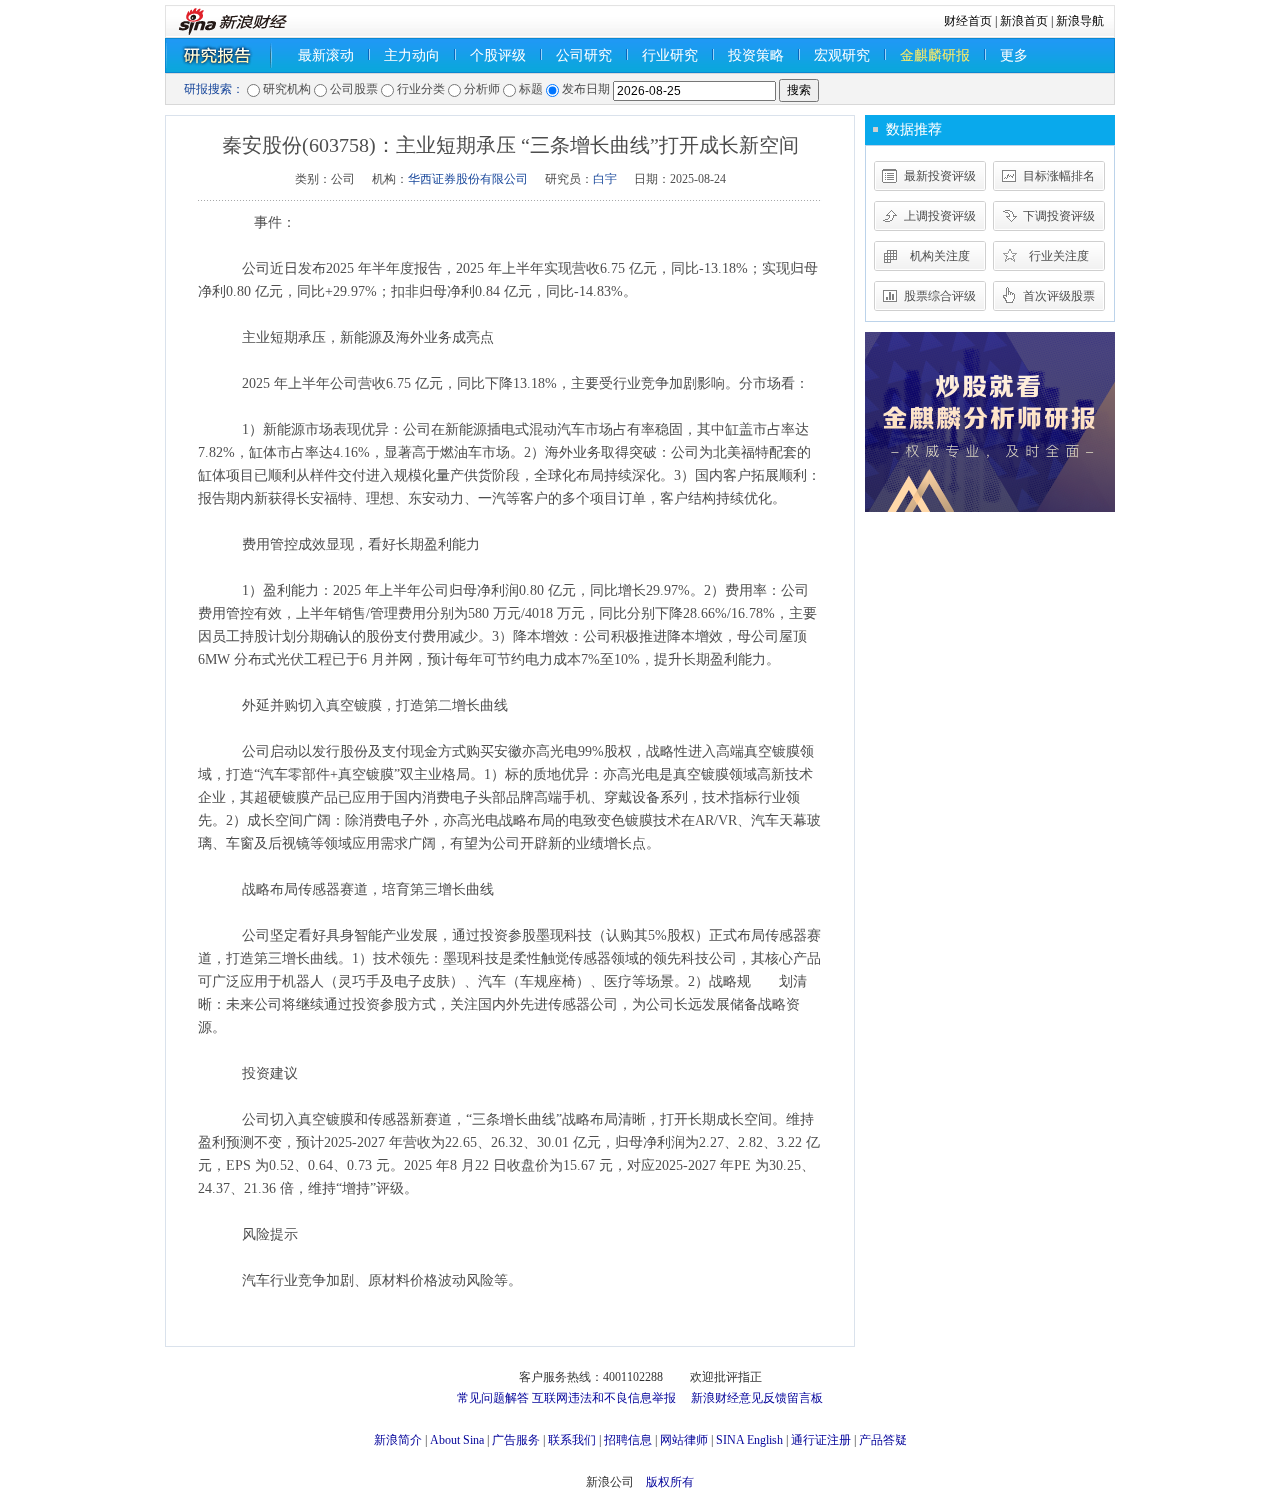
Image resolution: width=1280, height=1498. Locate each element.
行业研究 (670, 55)
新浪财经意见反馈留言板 (757, 1398)
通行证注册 (821, 1440)
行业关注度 (1059, 256)
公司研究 (584, 55)
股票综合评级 (940, 296)
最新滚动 (326, 55)
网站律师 (684, 1440)
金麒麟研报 (935, 55)
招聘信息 (628, 1440)
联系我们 (572, 1440)
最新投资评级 (940, 176)
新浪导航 (1080, 21)
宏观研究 (842, 55)
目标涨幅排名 (1059, 176)
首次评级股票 (1059, 296)
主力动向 (412, 55)
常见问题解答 (493, 1398)
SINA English (749, 1440)
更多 (1014, 55)
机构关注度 (940, 256)
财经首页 (968, 21)
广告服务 (516, 1440)
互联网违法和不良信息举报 (604, 1398)
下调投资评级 (1059, 216)
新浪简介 (398, 1440)
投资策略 (756, 55)
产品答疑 (883, 1440)
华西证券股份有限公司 (468, 179)
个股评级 (498, 55)
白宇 (605, 179)
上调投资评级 (940, 216)
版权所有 (670, 1482)
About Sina (457, 1440)
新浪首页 (1024, 21)
